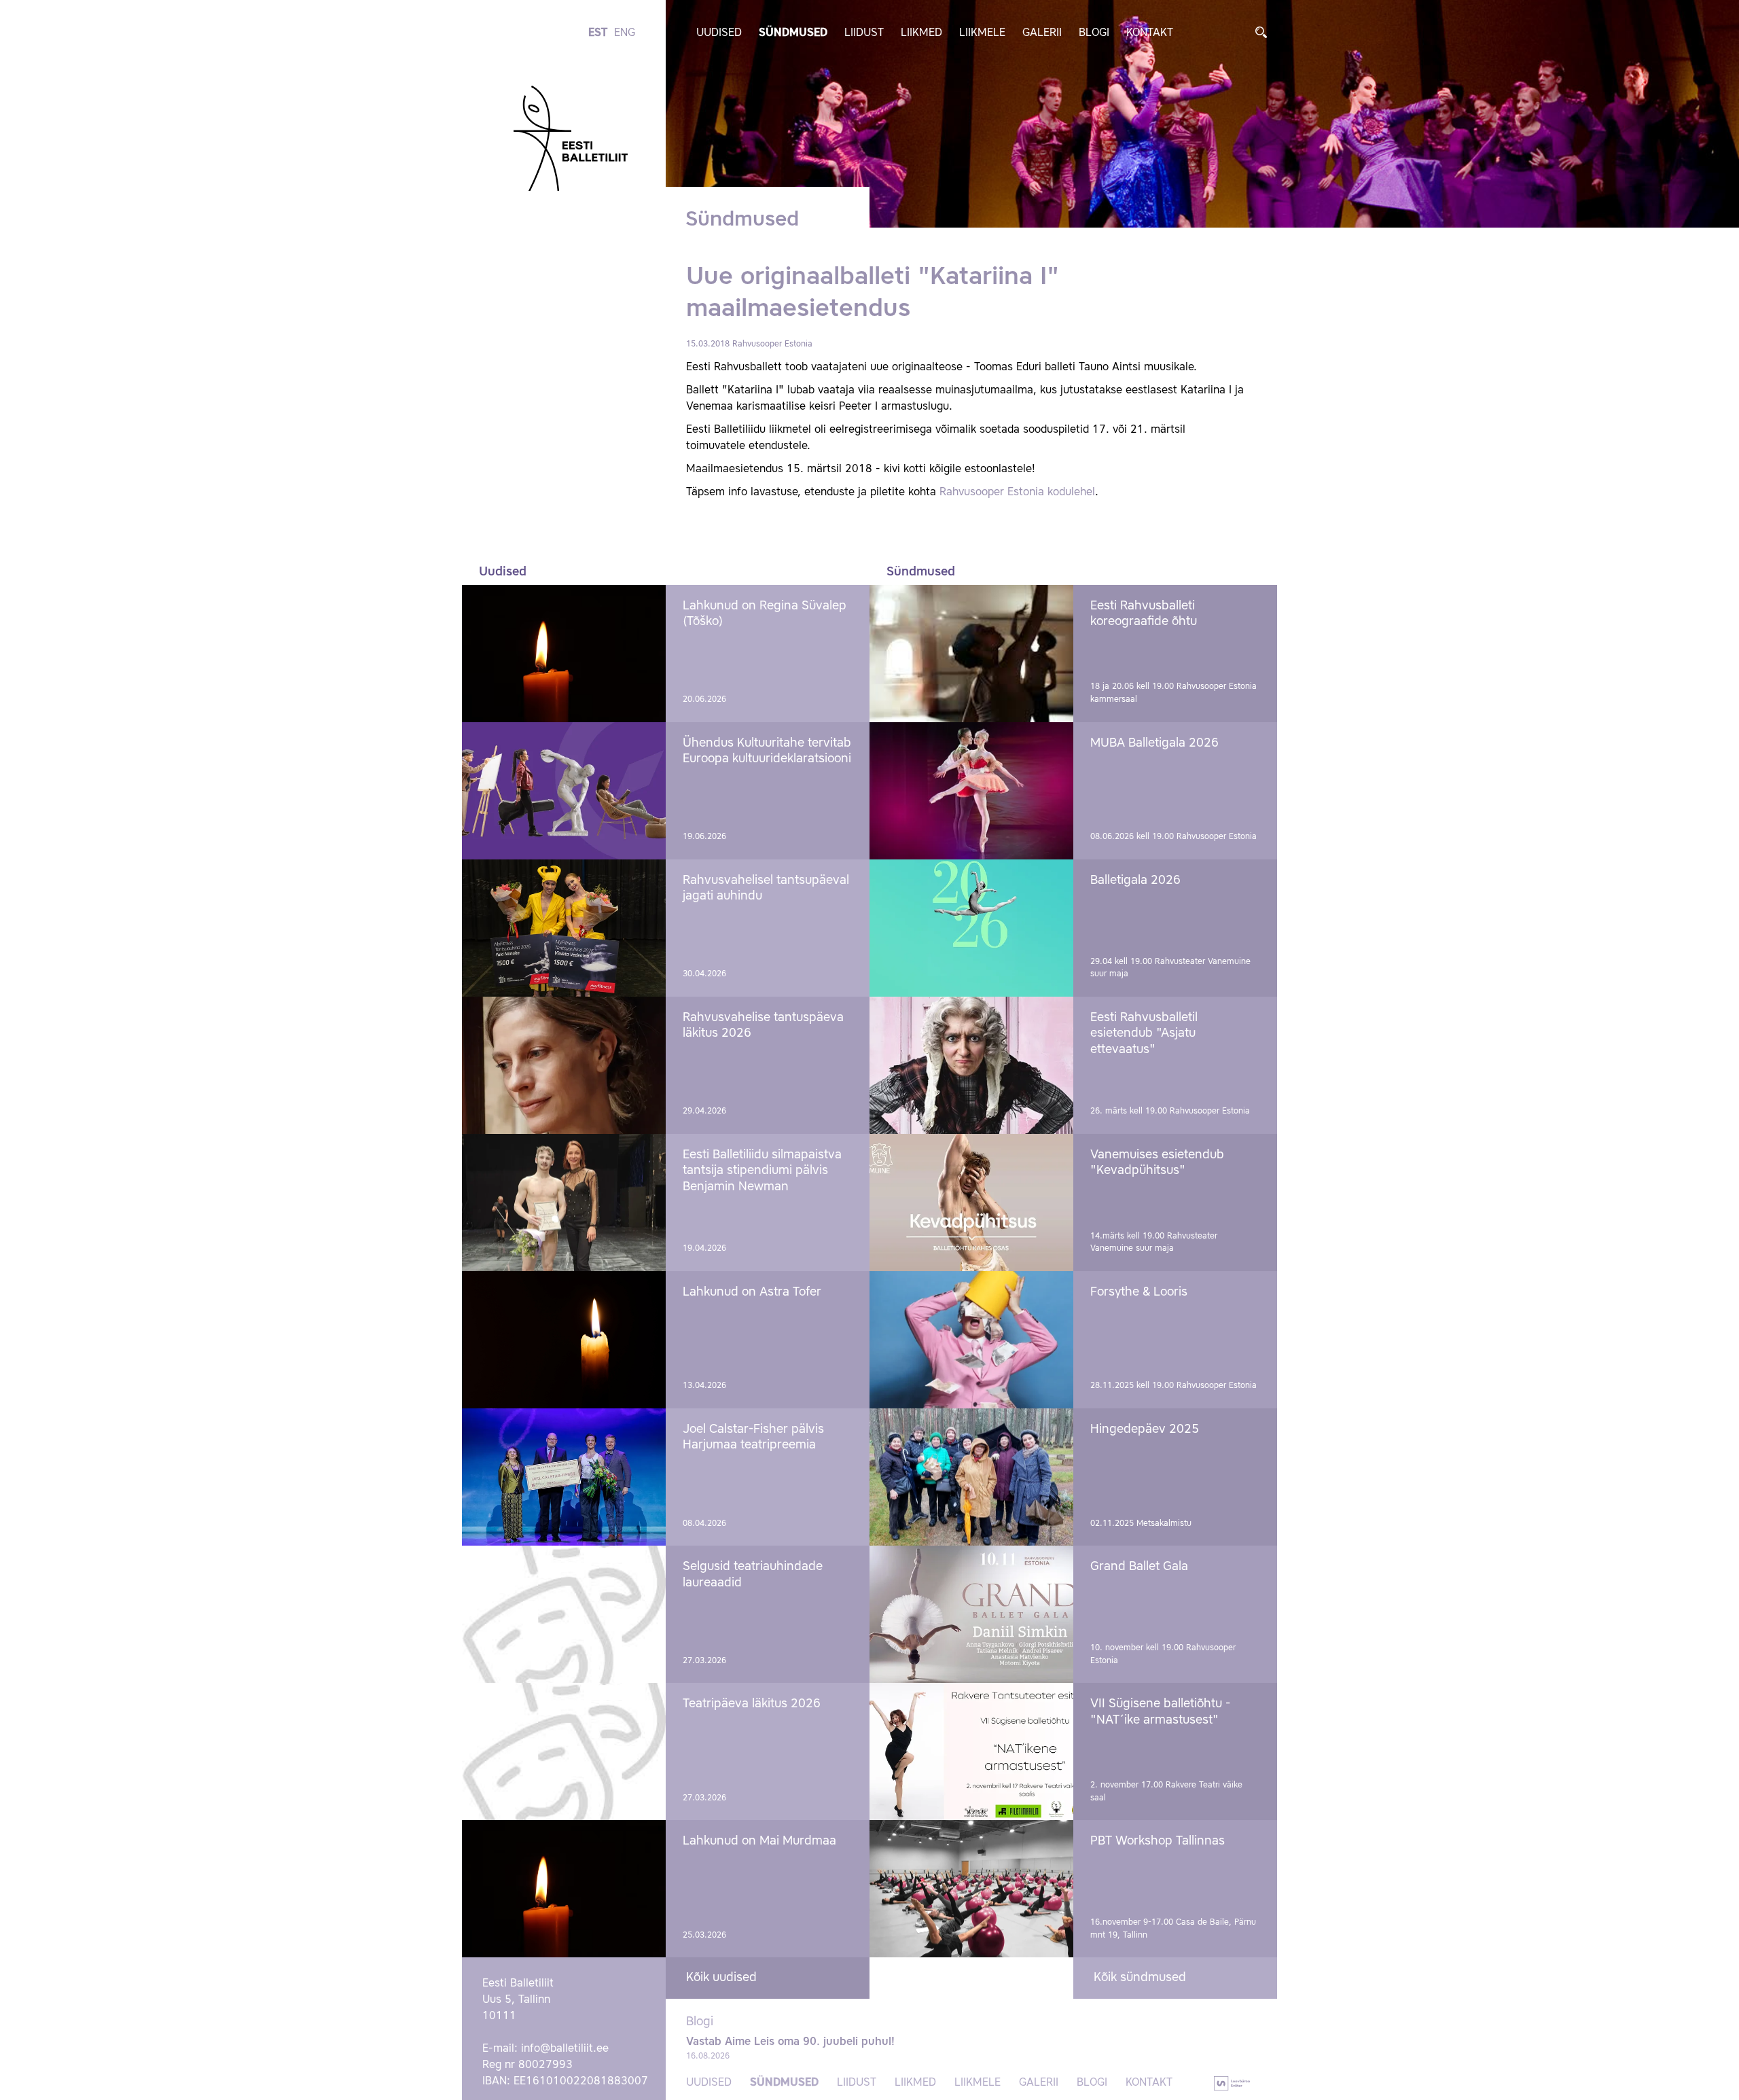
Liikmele (982, 33)
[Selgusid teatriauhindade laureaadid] (564, 1614)
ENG (625, 33)
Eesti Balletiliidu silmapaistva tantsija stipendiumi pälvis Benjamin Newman (762, 1171)
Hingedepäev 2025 (1145, 1429)
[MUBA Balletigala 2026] (971, 791)
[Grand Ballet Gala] (971, 1614)
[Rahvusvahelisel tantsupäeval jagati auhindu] (564, 928)
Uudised (719, 33)
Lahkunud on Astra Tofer (752, 1292)
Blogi (1094, 33)
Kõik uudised (721, 1978)
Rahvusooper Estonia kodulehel (1016, 493)
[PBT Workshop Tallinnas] (971, 1889)
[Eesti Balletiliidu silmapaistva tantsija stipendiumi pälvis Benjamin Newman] (564, 1203)
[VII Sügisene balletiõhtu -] (971, 1751)
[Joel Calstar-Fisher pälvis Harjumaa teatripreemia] (564, 1477)
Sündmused (793, 33)
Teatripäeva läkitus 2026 (752, 1704)
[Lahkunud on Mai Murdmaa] (564, 1889)
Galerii (1042, 33)
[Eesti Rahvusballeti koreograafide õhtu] (971, 654)
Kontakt (1150, 33)
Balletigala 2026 (1135, 880)
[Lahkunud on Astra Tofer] (564, 1340)
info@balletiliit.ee (565, 2049)
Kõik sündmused (1140, 1978)
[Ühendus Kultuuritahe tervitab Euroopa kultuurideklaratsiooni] (564, 791)
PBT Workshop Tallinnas (1158, 1841)
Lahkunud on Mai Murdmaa (759, 1841)
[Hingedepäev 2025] (971, 1477)
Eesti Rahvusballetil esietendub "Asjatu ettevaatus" (1144, 1034)
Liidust (864, 33)
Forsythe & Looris (1139, 1292)
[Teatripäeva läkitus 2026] (564, 1751)
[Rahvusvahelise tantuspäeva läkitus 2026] (564, 1065)
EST (598, 33)
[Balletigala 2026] (971, 928)
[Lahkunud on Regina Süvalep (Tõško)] (564, 654)
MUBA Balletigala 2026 (1154, 743)
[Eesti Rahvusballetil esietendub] (971, 1065)
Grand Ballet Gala (1139, 1567)
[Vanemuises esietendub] (971, 1203)
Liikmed (921, 33)
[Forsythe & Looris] (971, 1340)
